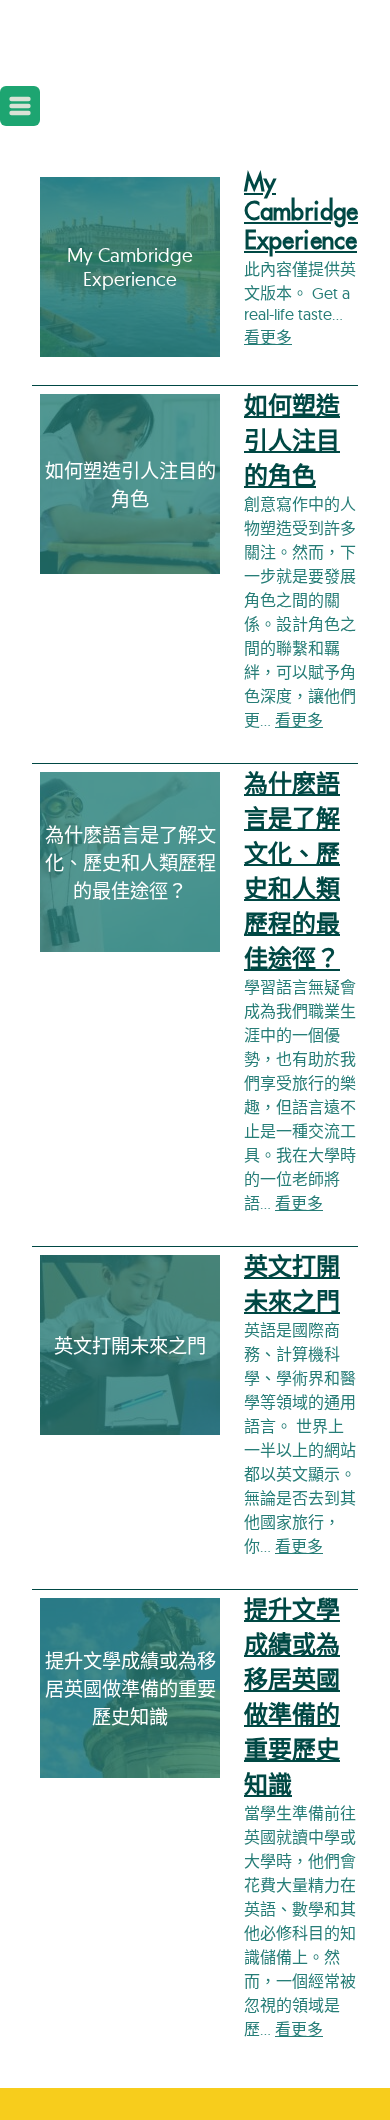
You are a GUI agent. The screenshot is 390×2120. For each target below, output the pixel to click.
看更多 (268, 337)
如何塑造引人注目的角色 (292, 441)
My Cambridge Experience (301, 212)
